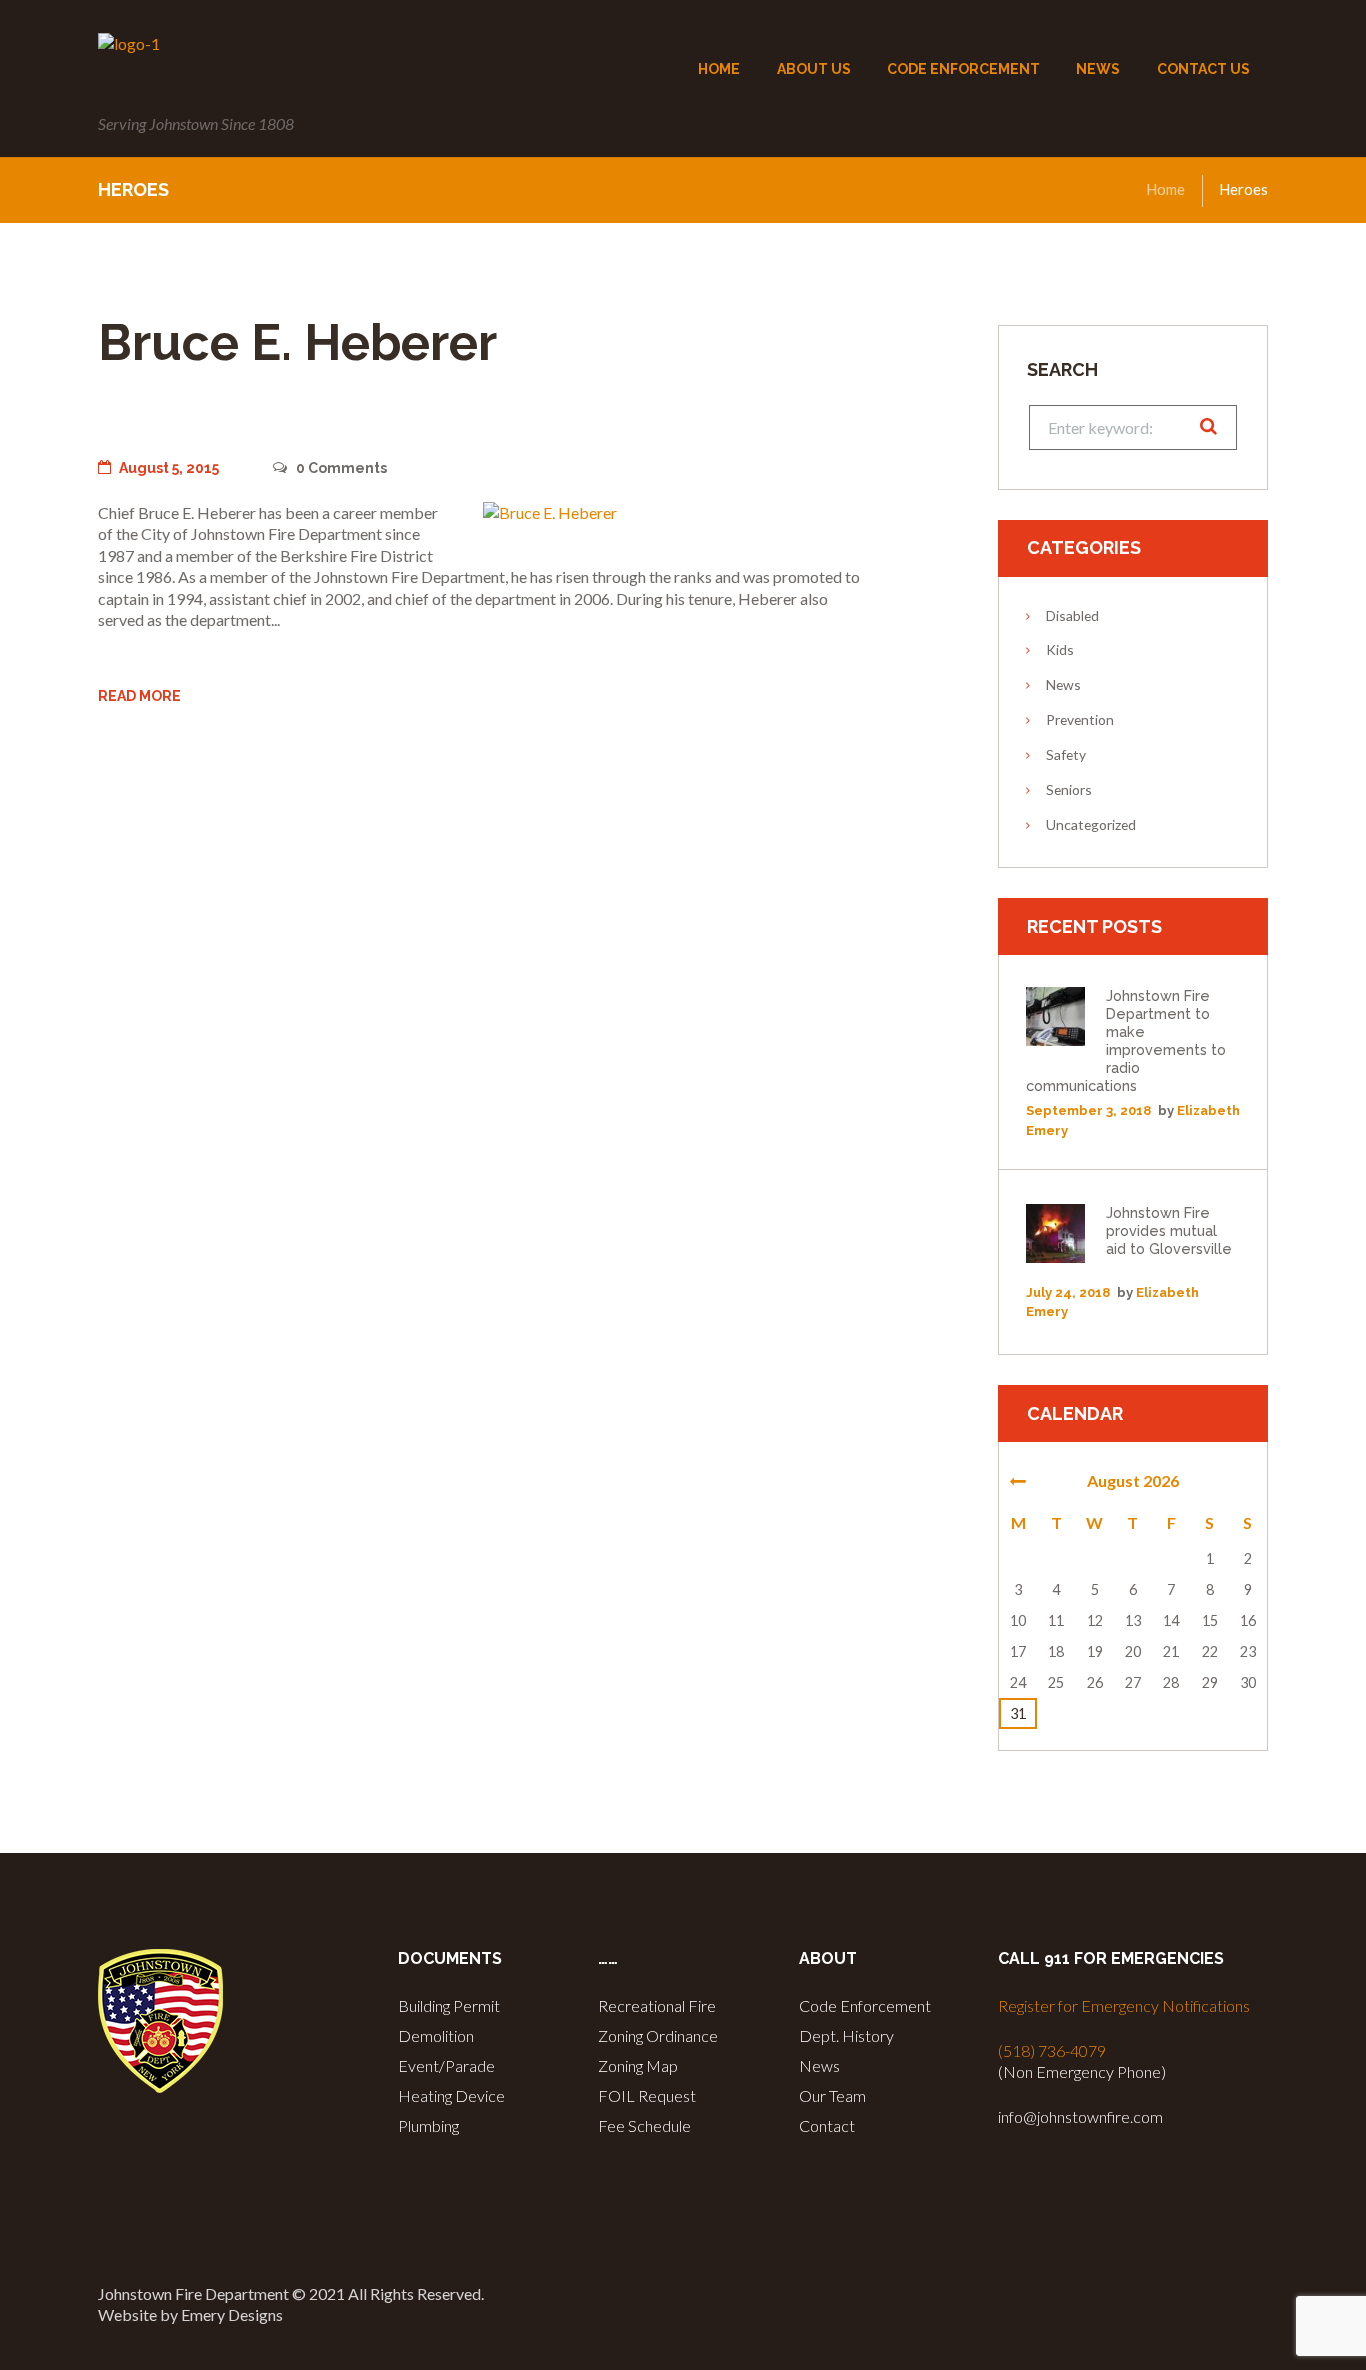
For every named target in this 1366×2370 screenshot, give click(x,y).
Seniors (1069, 789)
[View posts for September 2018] (1018, 1481)
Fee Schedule (644, 2125)
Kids (1060, 649)
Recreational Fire (657, 2005)
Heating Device (451, 2095)
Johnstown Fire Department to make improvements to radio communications (1126, 1040)
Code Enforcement (865, 2005)
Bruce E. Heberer (297, 342)
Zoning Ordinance (658, 2035)
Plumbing (428, 2125)
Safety (1066, 754)
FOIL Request (647, 2095)
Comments (341, 468)
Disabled (1072, 615)
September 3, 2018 (1088, 1110)
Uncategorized (1091, 824)
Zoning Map (638, 2065)
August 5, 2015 (169, 468)
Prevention (1080, 719)
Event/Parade (446, 2065)
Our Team (832, 2095)
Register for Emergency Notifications (1124, 2005)
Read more (139, 696)
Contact (827, 2125)
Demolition (436, 2035)
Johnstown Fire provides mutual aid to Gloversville (1169, 1230)
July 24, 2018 (1068, 1292)
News (1063, 684)
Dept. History (846, 2035)
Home (1165, 189)
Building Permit (449, 2005)
